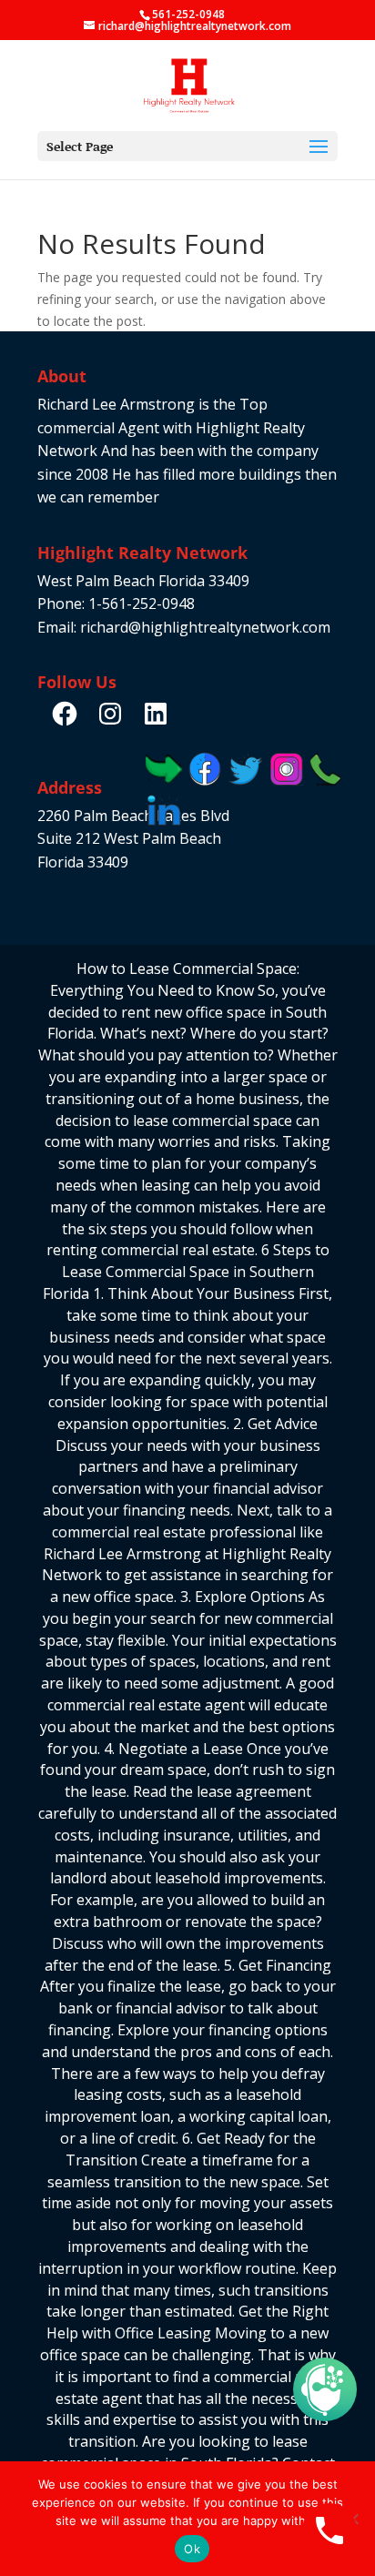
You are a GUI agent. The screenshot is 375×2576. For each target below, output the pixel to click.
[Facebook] (65, 714)
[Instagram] (110, 714)
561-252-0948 (188, 14)
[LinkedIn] (156, 714)
